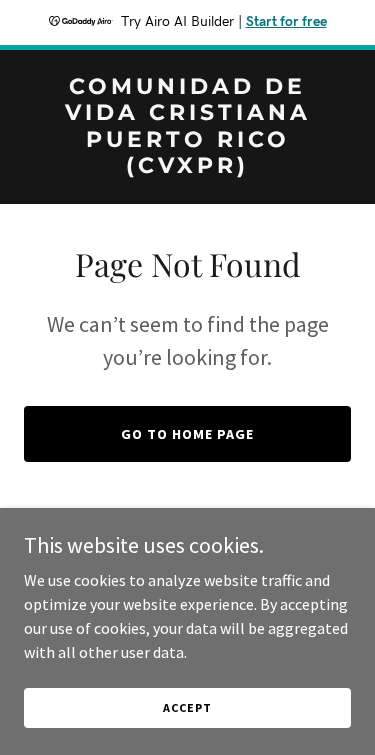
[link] (187, 167)
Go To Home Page (187, 434)
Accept (187, 707)
